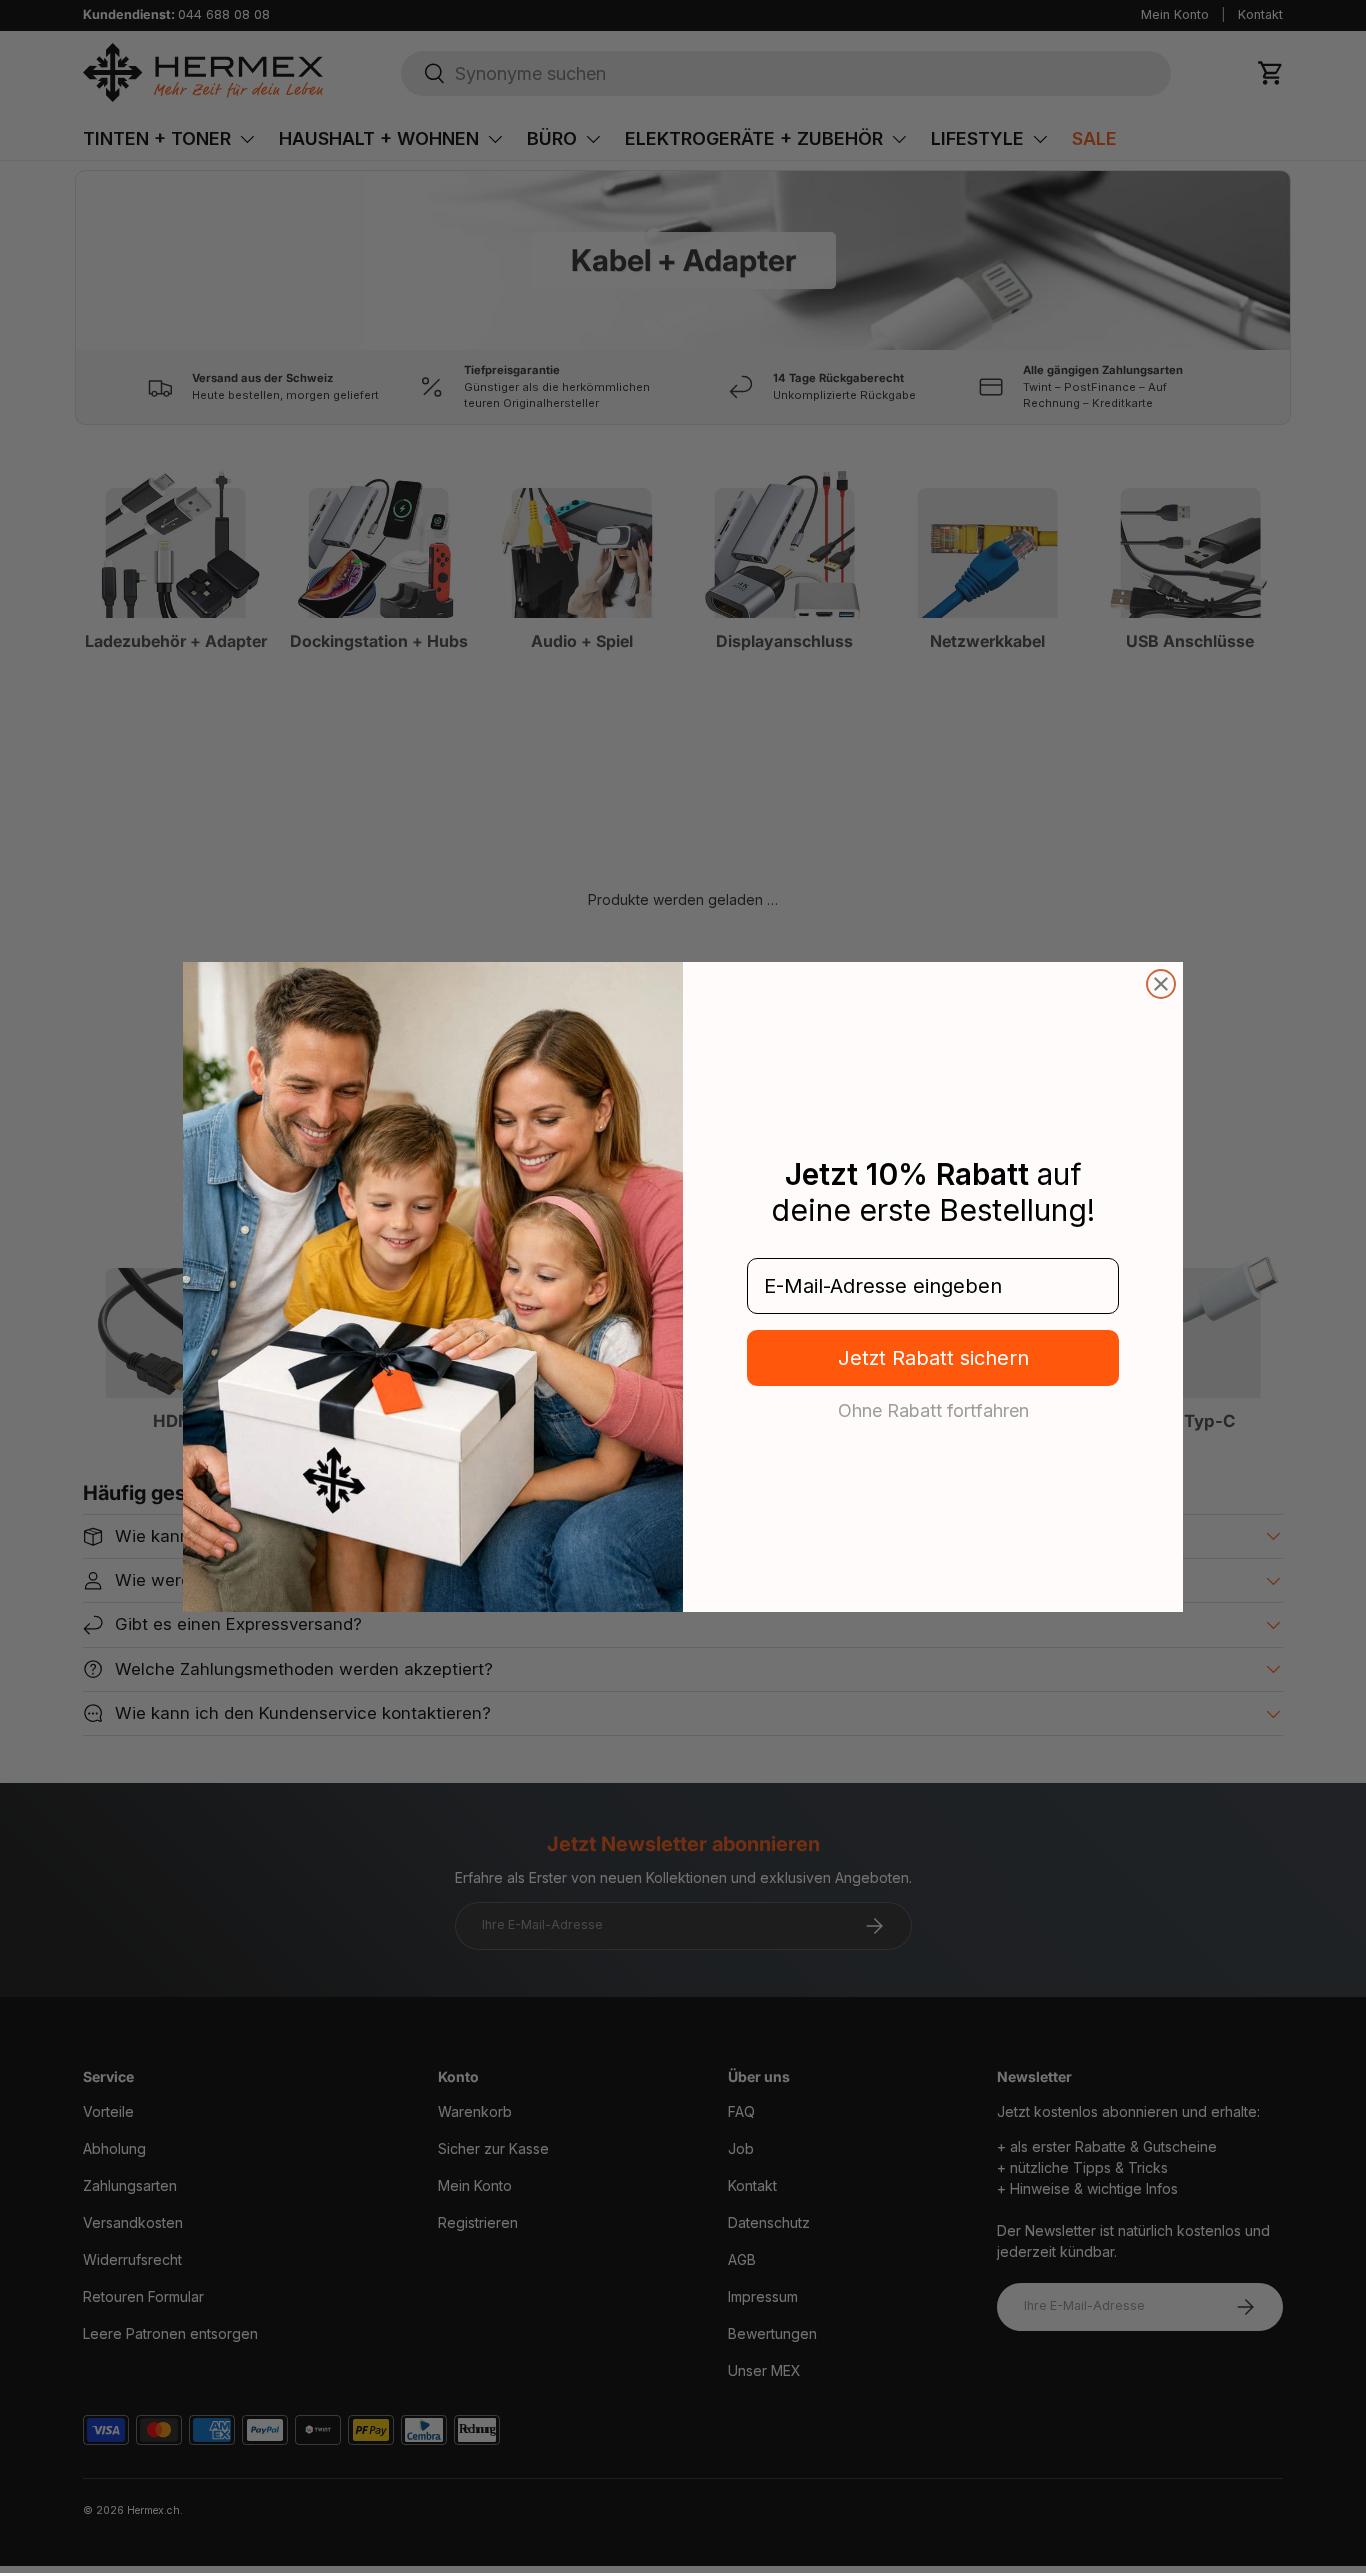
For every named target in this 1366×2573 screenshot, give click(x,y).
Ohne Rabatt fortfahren (933, 1410)
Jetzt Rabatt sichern (933, 1358)
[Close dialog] (1161, 984)
